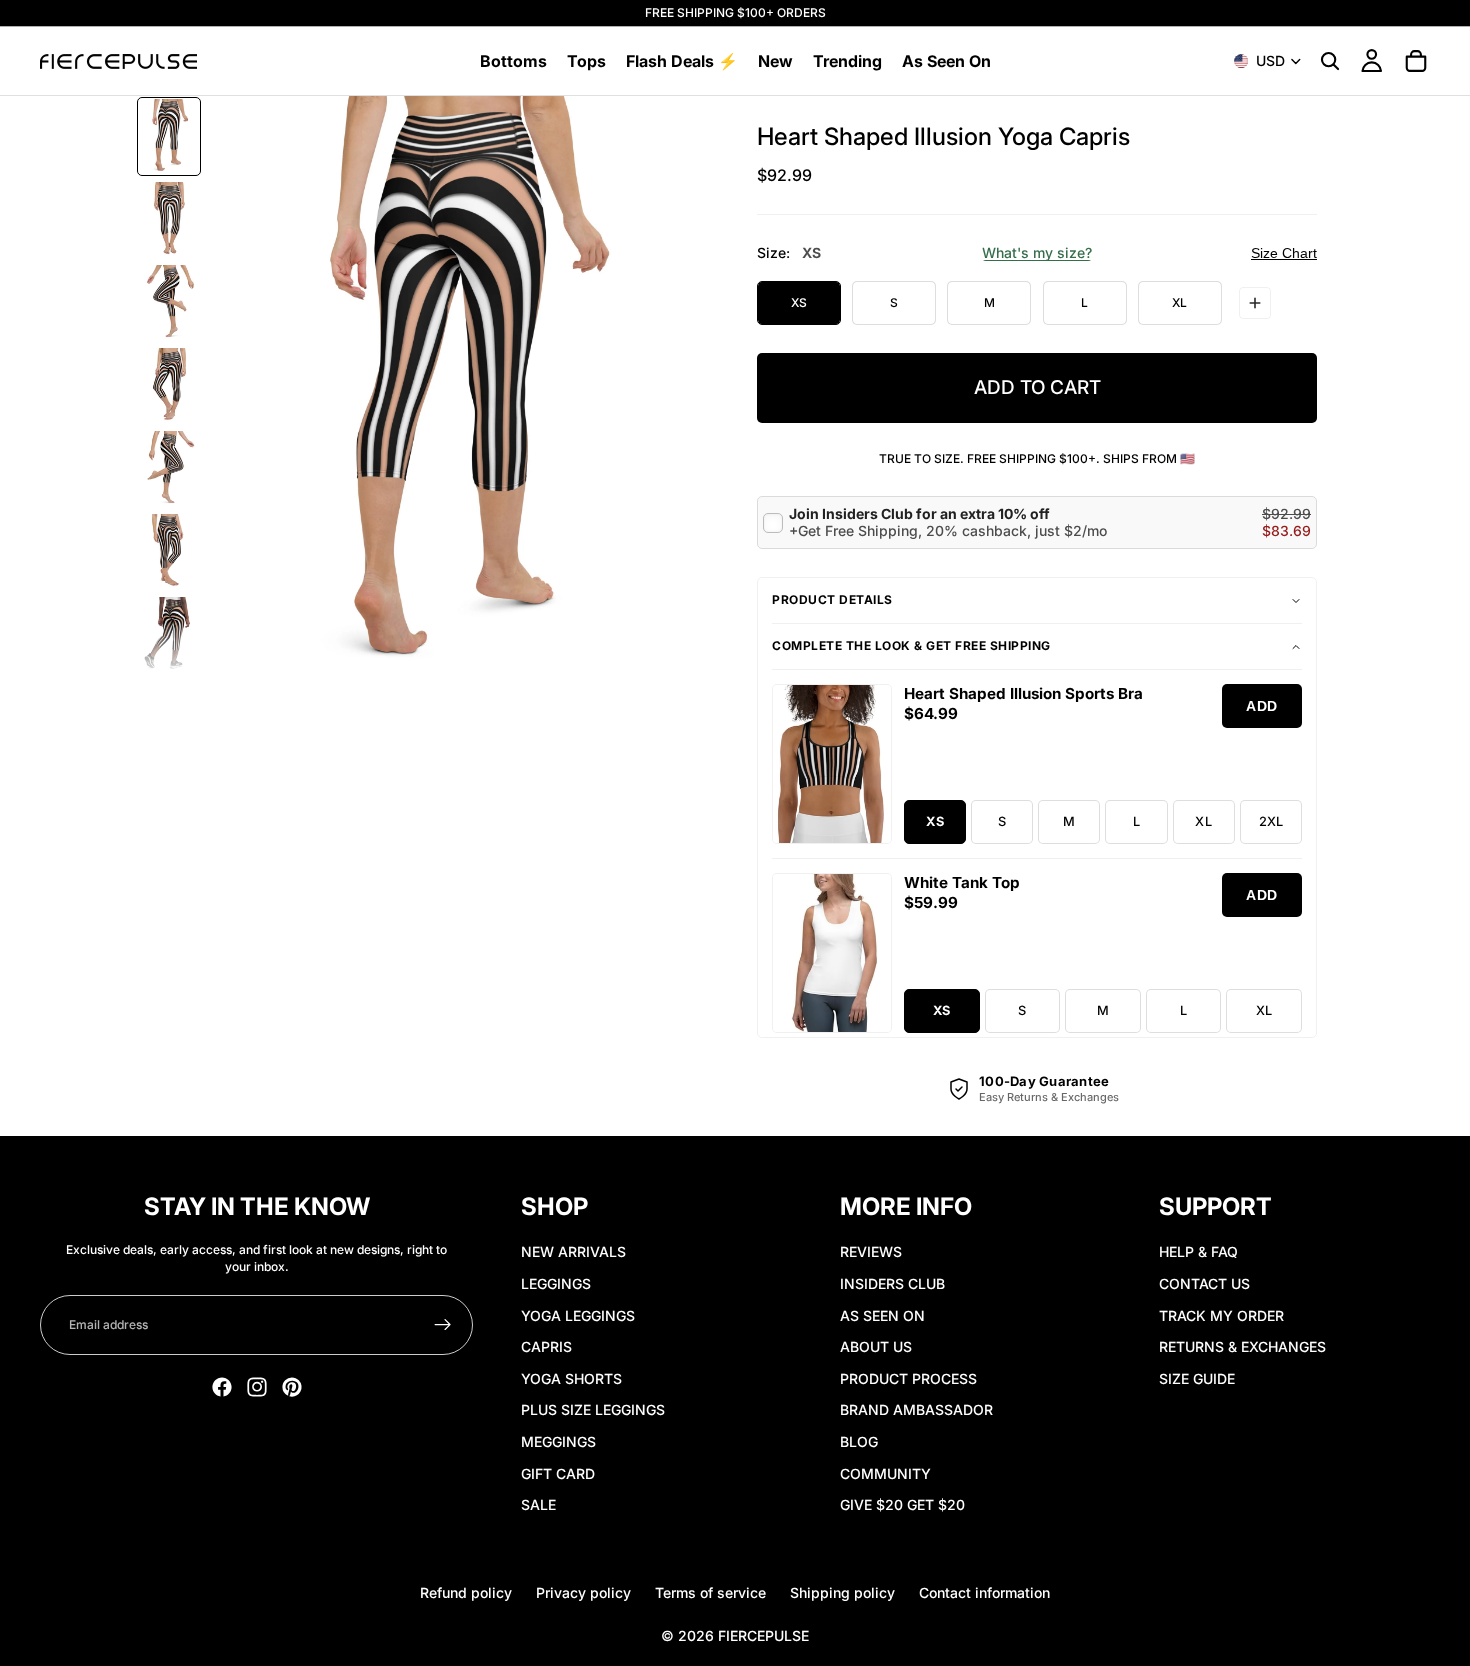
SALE (538, 1504)
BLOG (859, 1441)
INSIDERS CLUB (892, 1283)
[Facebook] (222, 1387)
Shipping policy (842, 1592)
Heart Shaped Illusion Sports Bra (1023, 693)
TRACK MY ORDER (1221, 1315)
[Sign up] (443, 1325)
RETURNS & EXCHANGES (1242, 1346)
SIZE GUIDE (1197, 1378)
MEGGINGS (558, 1441)
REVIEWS (871, 1251)
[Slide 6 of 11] (169, 551)
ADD (1262, 706)
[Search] (1330, 61)
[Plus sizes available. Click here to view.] (1255, 303)
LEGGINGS (556, 1283)
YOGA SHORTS (571, 1378)
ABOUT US (876, 1346)
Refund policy (466, 1592)
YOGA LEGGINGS (578, 1315)
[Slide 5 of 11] (169, 468)
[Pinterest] (292, 1387)
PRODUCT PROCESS (908, 1378)
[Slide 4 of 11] (169, 385)
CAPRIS (546, 1346)
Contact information (984, 1592)
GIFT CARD (558, 1473)
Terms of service (710, 1592)
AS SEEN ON (882, 1315)
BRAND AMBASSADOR (916, 1409)
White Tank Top (962, 882)
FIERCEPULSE (763, 1635)
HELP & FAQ (1198, 1251)
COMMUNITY (885, 1473)
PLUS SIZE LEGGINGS (593, 1409)
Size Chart (1284, 253)
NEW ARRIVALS (573, 1251)
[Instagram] (257, 1387)
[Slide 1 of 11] (169, 136)
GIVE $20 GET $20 (902, 1504)
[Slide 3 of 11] (169, 302)
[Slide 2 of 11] (169, 219)
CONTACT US (1204, 1283)
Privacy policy (583, 1592)
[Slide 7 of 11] (169, 634)
